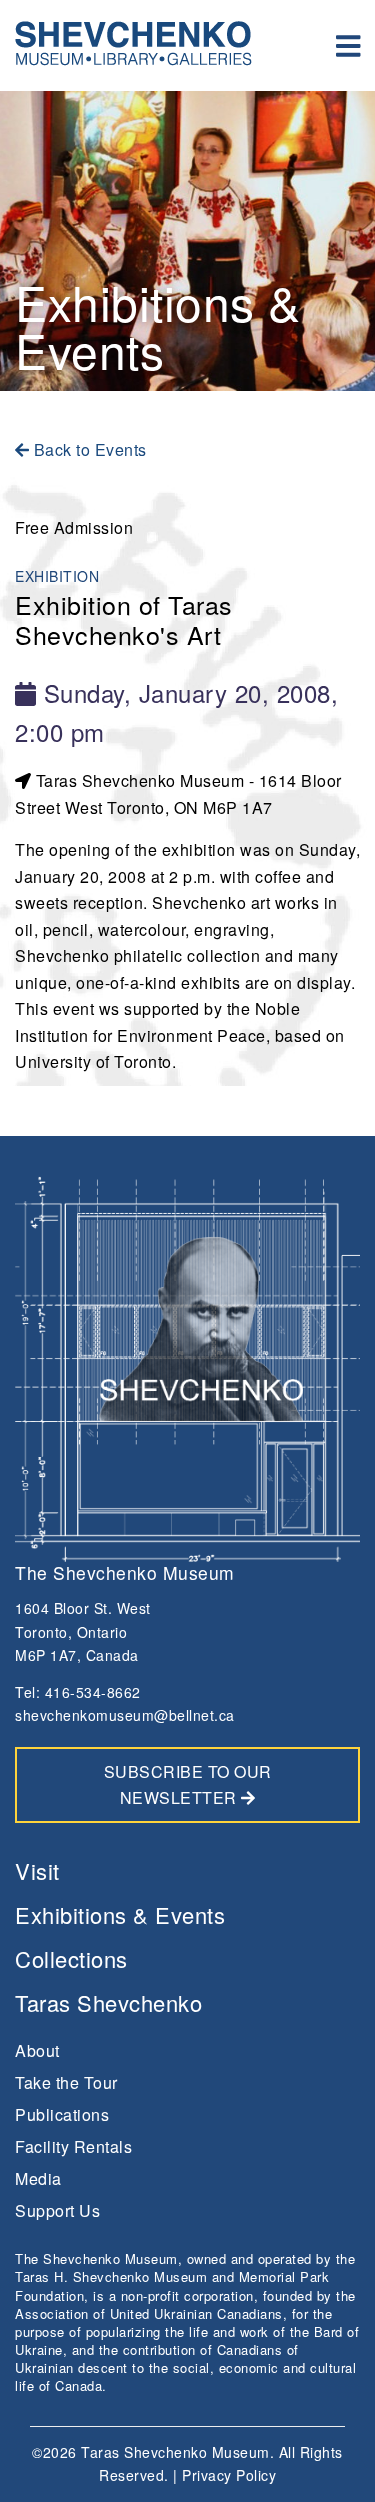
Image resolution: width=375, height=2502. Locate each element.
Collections (71, 1958)
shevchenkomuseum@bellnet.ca (125, 1715)
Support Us (57, 2210)
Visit (37, 1870)
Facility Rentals (73, 2146)
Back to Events (88, 449)
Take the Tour (66, 2082)
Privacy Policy (229, 2475)
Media (38, 2178)
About (37, 2050)
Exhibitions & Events (120, 1914)
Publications (62, 2114)
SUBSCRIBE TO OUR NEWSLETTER (188, 1784)
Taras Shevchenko (108, 2002)
